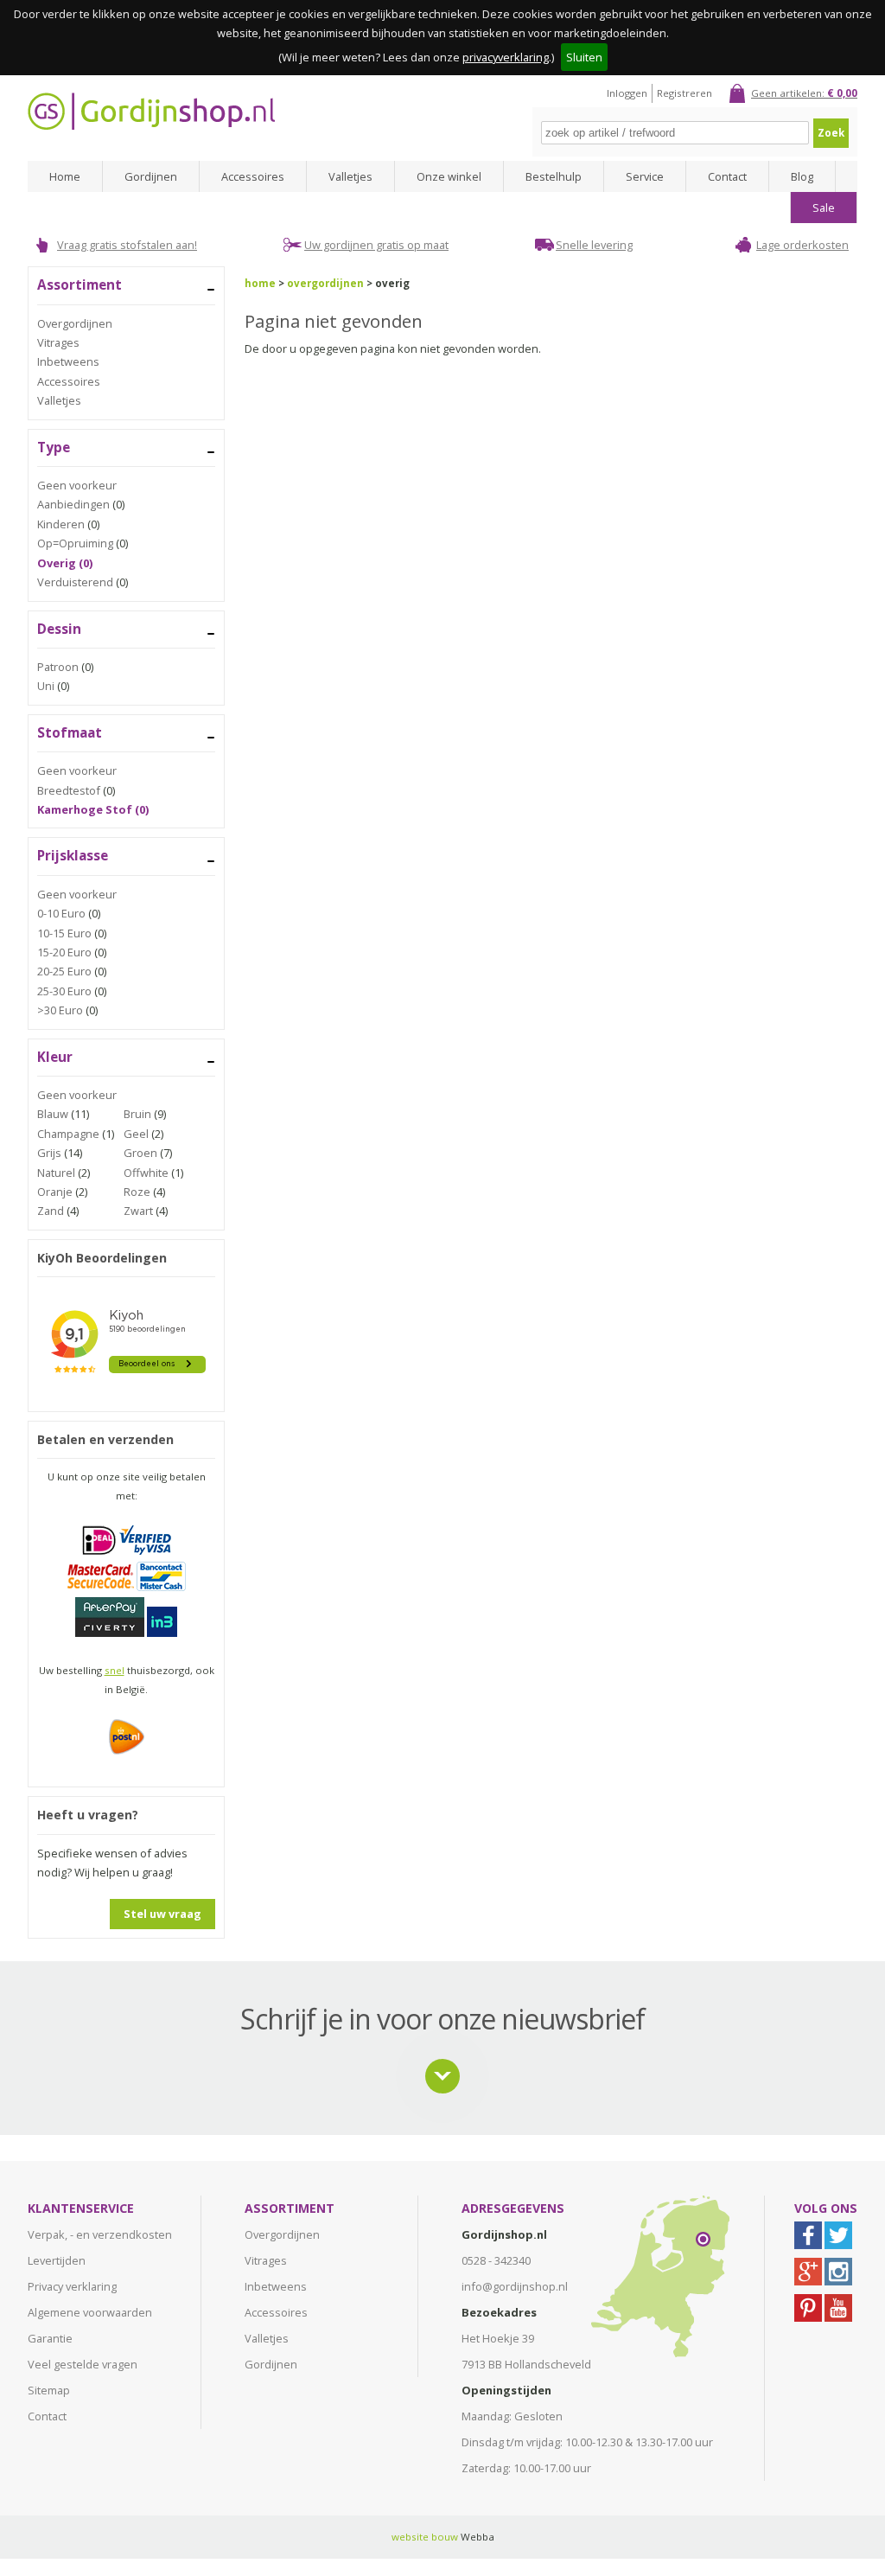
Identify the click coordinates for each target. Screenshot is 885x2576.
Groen (140, 1153)
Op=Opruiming (75, 543)
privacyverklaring (506, 57)
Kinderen (61, 524)
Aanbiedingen (73, 504)
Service (645, 176)
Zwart (138, 1211)
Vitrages (58, 342)
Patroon (58, 667)
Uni (46, 686)
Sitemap (49, 2390)
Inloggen (627, 93)
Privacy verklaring (72, 2286)
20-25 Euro (64, 971)
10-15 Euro (64, 933)
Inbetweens (68, 361)
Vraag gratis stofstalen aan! (127, 245)
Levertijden (57, 2260)
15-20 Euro (64, 952)
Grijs (49, 1153)
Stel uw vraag (162, 1914)
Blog (802, 176)
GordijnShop (151, 111)
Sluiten (584, 57)
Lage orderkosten (802, 245)
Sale (824, 208)
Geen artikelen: (804, 93)
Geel (136, 1134)
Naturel (56, 1173)
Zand (51, 1211)
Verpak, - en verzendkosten (100, 2234)
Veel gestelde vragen (83, 2364)
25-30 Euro (64, 991)
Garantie (50, 2338)
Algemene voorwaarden (90, 2312)
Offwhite (146, 1173)
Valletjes (350, 176)
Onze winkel (449, 176)
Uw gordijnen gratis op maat (376, 245)
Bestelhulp (554, 176)
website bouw (425, 2537)
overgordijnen (325, 283)
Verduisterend (75, 582)
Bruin (137, 1114)
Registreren (684, 93)
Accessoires (253, 176)
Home (65, 176)
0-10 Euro (61, 913)
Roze (137, 1192)
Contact (727, 176)
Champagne (68, 1134)
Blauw (53, 1114)
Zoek (831, 133)
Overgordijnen (75, 323)
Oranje (55, 1192)
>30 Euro (60, 1010)
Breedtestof (69, 790)
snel (115, 1670)
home (260, 283)
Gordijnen (151, 176)
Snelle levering (594, 245)
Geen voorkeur (77, 485)
